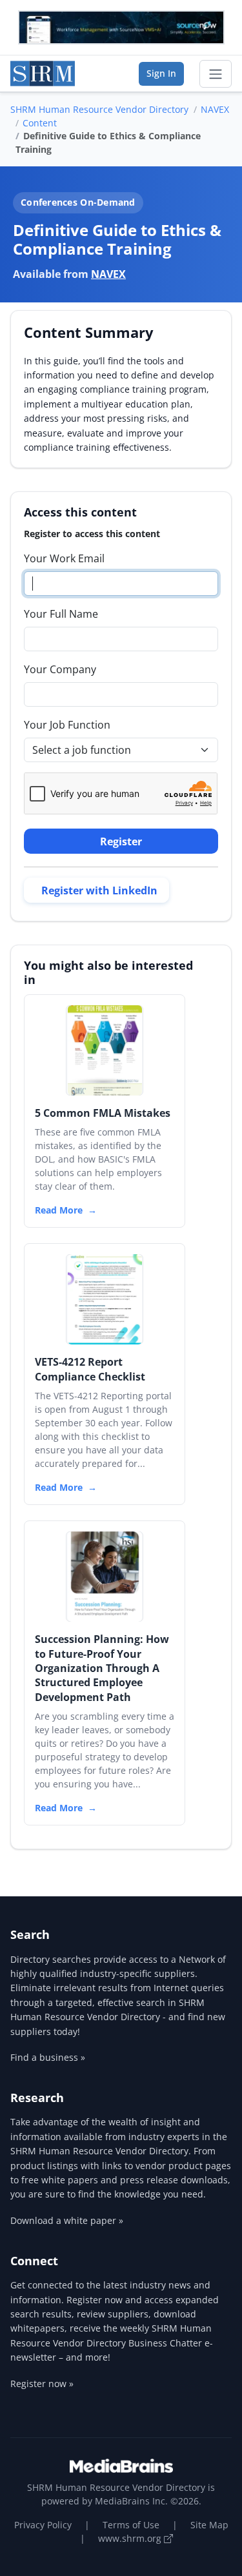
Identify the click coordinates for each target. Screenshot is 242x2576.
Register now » (42, 2384)
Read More (59, 1210)
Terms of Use (131, 2525)
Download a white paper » (67, 2220)
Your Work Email (64, 558)
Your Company (60, 669)
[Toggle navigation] (216, 74)
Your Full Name (61, 614)
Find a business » (48, 2057)
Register (121, 841)
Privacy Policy (43, 2525)
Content (40, 123)
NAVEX (215, 109)
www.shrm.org (131, 2538)
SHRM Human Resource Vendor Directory (99, 109)
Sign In (161, 73)
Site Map (209, 2525)
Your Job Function (67, 725)
